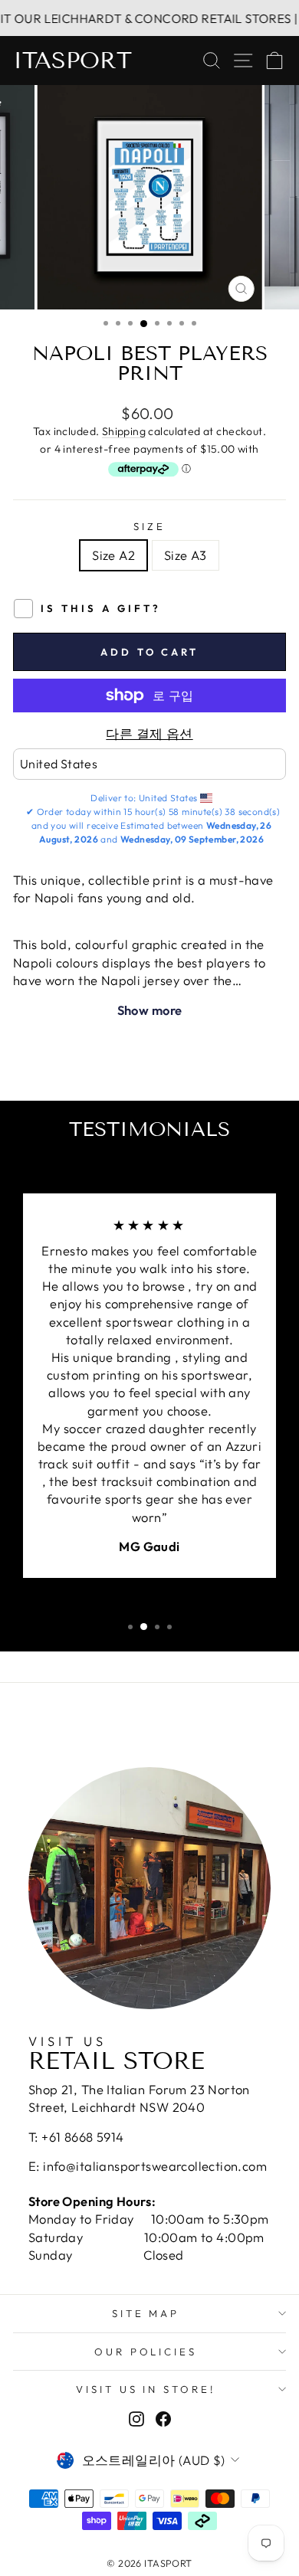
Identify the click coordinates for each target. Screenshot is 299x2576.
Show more (150, 1010)
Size (149, 526)
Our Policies (146, 2352)
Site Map (146, 2313)
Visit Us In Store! (146, 2389)
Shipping (124, 431)
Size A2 (113, 555)
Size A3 (186, 555)
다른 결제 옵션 (149, 733)
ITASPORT (72, 61)
